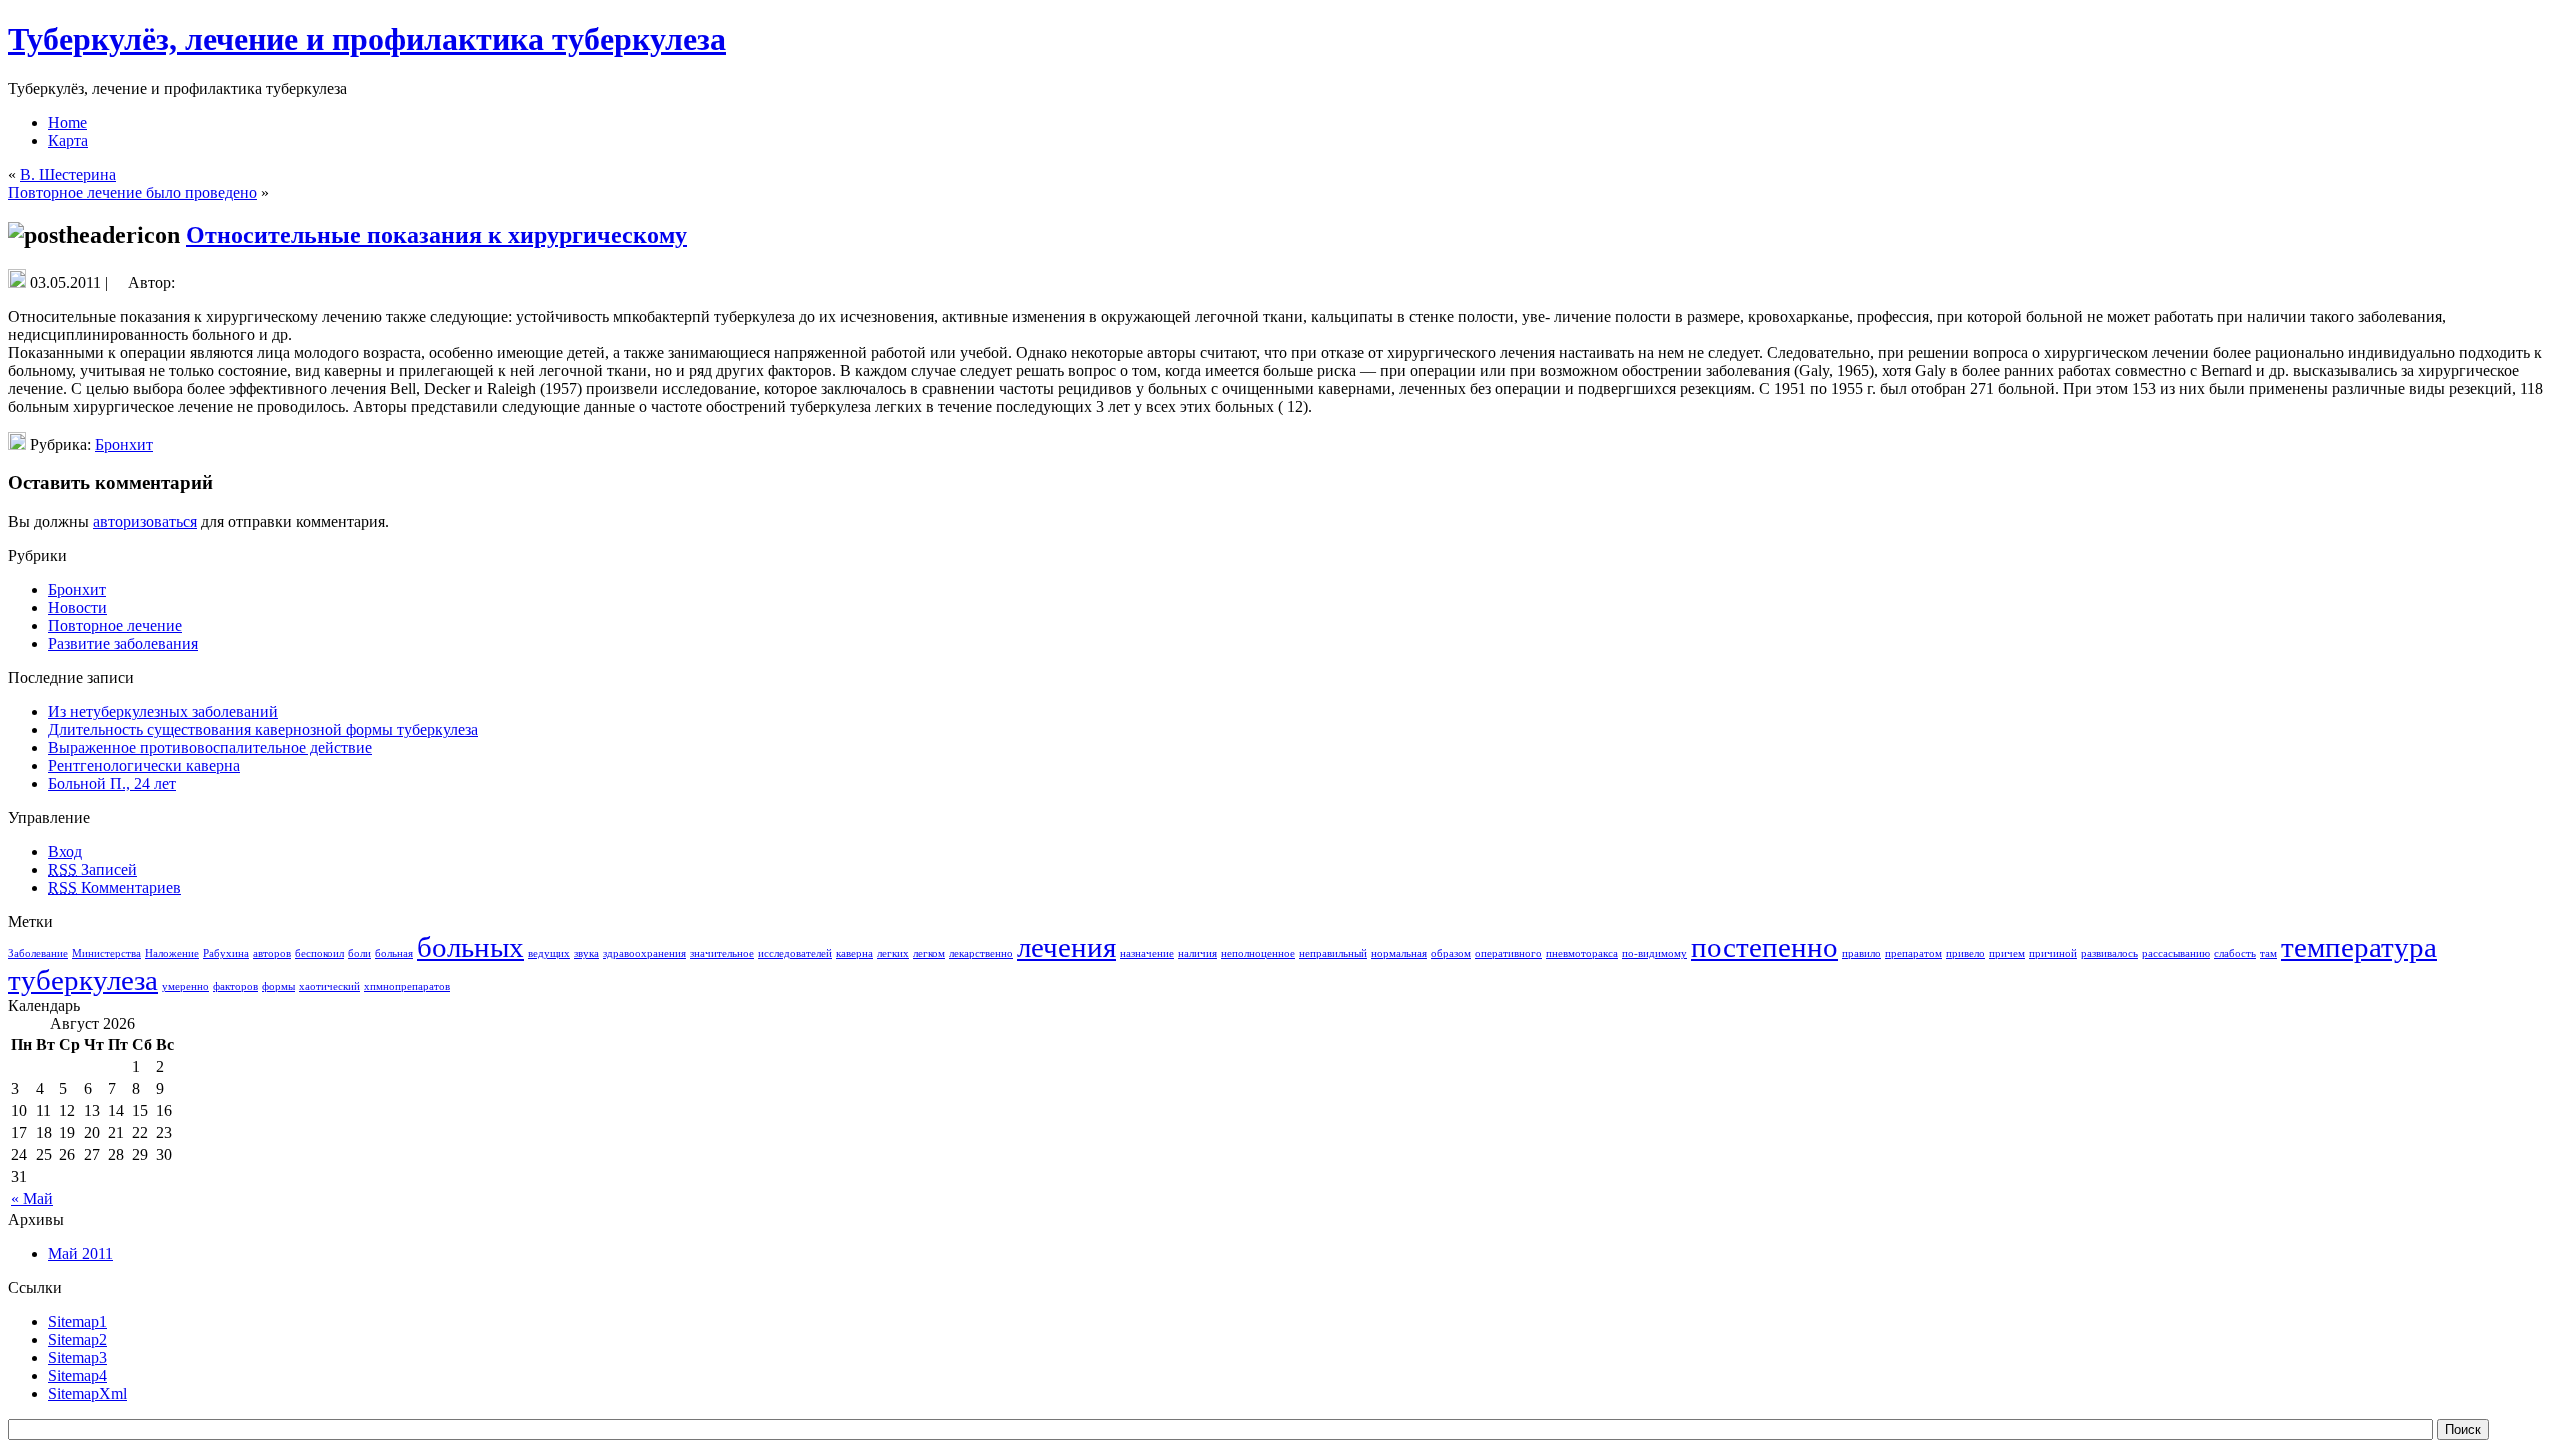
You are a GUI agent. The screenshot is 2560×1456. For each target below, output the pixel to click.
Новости (77, 607)
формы (278, 986)
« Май (32, 1198)
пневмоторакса (1582, 953)
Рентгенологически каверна (144, 765)
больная (394, 953)
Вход (65, 851)
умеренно (185, 986)
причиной (2053, 953)
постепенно (1764, 947)
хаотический (329, 986)
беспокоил (319, 953)
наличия (1197, 953)
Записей (92, 869)
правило (1861, 953)
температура (2359, 947)
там (2268, 953)
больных (470, 947)
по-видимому (1654, 953)
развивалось (2109, 953)
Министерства (106, 953)
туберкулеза (83, 980)
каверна (854, 953)
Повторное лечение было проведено (132, 192)
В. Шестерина (68, 174)
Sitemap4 (77, 1375)
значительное (722, 953)
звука (586, 953)
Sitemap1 (77, 1321)
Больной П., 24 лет (112, 783)
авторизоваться (145, 521)
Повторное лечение (115, 625)
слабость (2235, 953)
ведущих (549, 953)
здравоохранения (644, 953)
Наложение (172, 953)
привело (1965, 953)
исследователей (795, 953)
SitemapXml (87, 1393)
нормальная (1399, 953)
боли (359, 953)
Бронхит (124, 444)
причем (2007, 953)
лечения (1066, 947)
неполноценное (1258, 953)
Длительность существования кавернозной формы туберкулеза (263, 729)
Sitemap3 (77, 1357)
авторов (272, 953)
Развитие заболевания (123, 643)
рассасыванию (2176, 953)
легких (893, 953)
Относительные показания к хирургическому (436, 235)
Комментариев (114, 887)
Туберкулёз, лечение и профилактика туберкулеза (367, 39)
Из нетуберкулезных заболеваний (163, 711)
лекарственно (981, 953)
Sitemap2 (77, 1339)
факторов (235, 986)
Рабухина (226, 953)
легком (929, 953)
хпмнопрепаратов (407, 986)
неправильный (1333, 953)
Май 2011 (80, 1253)
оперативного (1508, 953)
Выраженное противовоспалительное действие (210, 747)
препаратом (1913, 953)
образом (1451, 953)
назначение (1147, 953)
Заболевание (38, 953)
